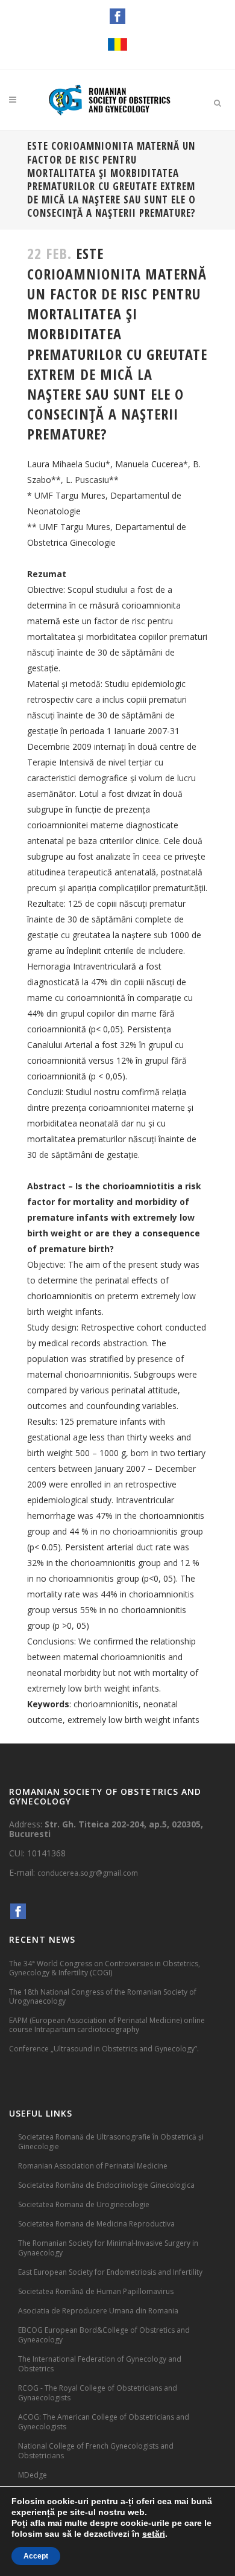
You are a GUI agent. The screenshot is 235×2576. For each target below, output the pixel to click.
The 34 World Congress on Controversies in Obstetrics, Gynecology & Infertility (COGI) (105, 1968)
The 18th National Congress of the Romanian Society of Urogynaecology (103, 1996)
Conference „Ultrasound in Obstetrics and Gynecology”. (104, 2049)
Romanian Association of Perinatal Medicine (93, 2166)
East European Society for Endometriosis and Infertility (110, 2272)
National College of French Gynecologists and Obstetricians (96, 2451)
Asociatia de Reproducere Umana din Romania (98, 2311)
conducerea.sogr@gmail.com (88, 1873)
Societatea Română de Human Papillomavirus (96, 2291)
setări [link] (154, 2534)
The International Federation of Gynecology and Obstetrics (100, 2364)
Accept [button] (36, 2556)
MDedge (33, 2475)
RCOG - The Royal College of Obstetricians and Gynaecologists (98, 2393)
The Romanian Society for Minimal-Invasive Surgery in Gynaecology (108, 2248)
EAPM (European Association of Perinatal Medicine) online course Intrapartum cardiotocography (107, 2025)
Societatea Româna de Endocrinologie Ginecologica (106, 2185)
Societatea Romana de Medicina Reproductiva (96, 2224)
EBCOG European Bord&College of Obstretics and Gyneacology (104, 2335)
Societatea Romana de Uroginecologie (84, 2204)
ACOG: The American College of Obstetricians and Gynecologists (104, 2422)
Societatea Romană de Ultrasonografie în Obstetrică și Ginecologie (111, 2142)
